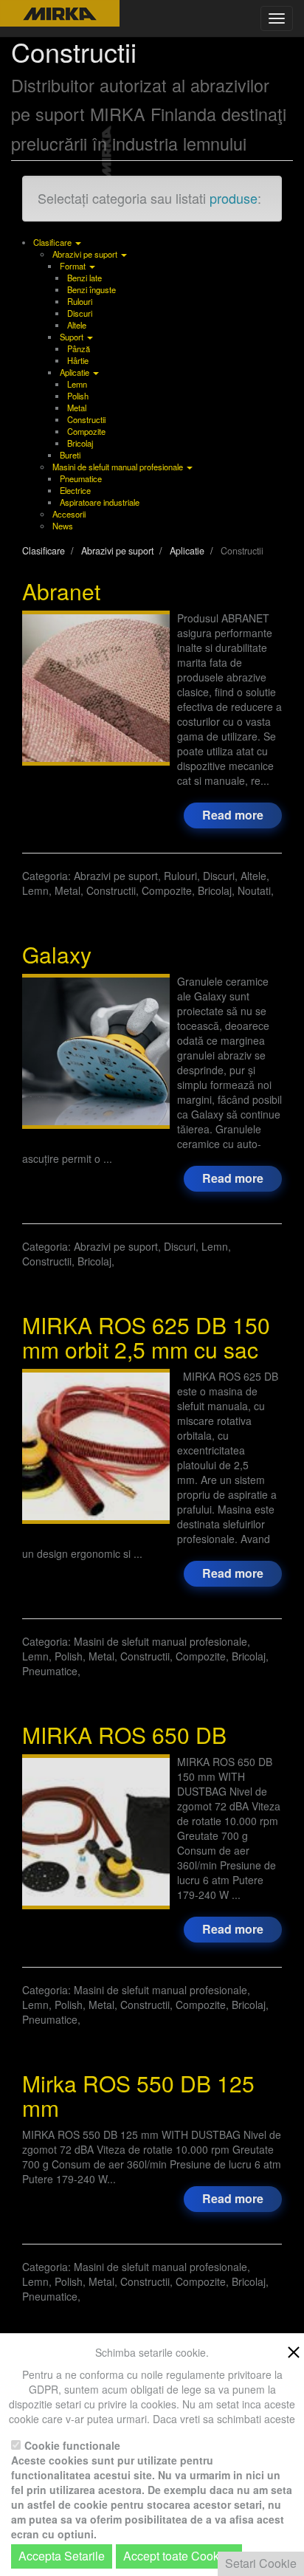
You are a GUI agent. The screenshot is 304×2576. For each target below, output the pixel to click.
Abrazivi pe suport (86, 254)
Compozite (86, 431)
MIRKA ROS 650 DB (124, 1735)
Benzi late (84, 278)
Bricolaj (80, 443)
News (63, 526)
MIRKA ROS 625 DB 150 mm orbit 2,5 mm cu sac (146, 1337)
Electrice (75, 490)
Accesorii (69, 514)
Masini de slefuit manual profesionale (119, 467)
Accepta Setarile (62, 2556)
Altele (77, 325)
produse (234, 198)
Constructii (86, 419)
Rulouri (80, 301)
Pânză (79, 348)
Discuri (80, 313)
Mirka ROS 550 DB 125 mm (138, 2095)
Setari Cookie (261, 2563)
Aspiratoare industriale (100, 502)
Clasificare (53, 242)
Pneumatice (81, 478)
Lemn (77, 384)
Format (74, 266)
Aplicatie (76, 372)
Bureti (70, 455)
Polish (78, 396)
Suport (73, 337)
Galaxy (57, 954)
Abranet (61, 591)
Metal (77, 408)
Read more (233, 815)
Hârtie (78, 360)
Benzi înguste (91, 289)
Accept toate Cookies (179, 2556)
